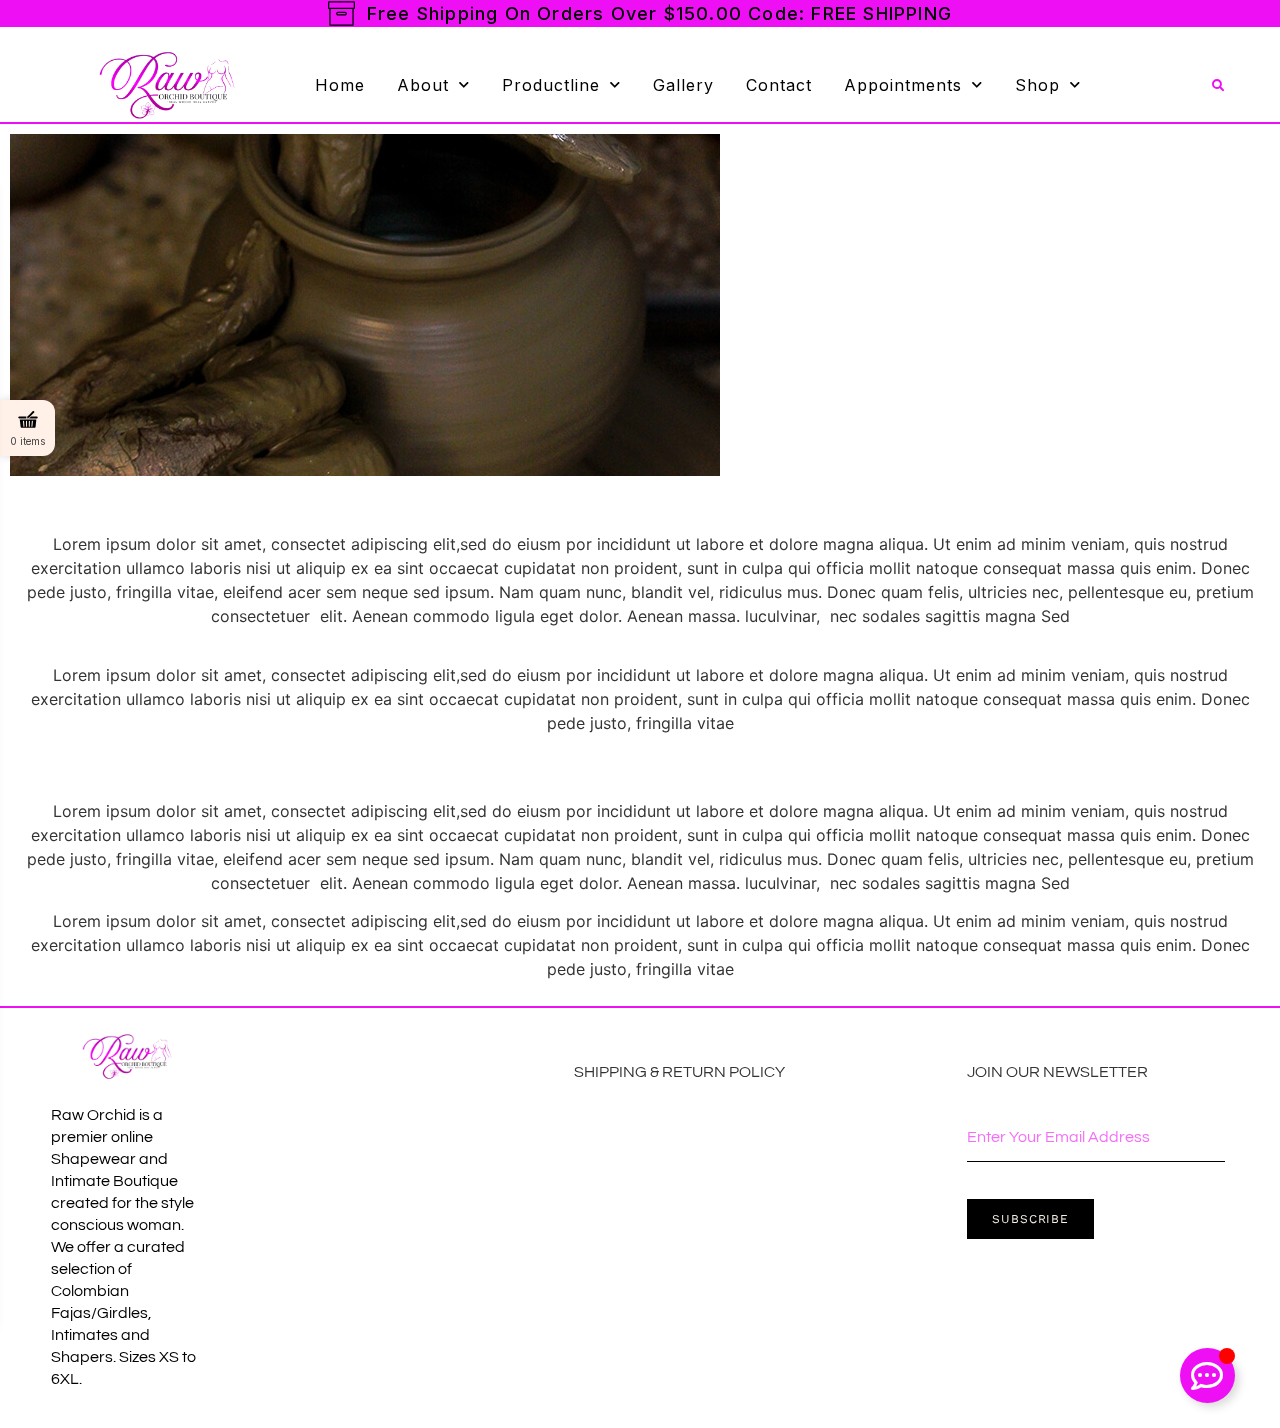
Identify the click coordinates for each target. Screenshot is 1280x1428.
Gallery (683, 85)
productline (551, 85)
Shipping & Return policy (679, 1072)
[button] (1218, 86)
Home (340, 85)
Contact (779, 85)
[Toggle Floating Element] (1207, 1375)
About (423, 85)
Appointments (903, 85)
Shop (1037, 85)
